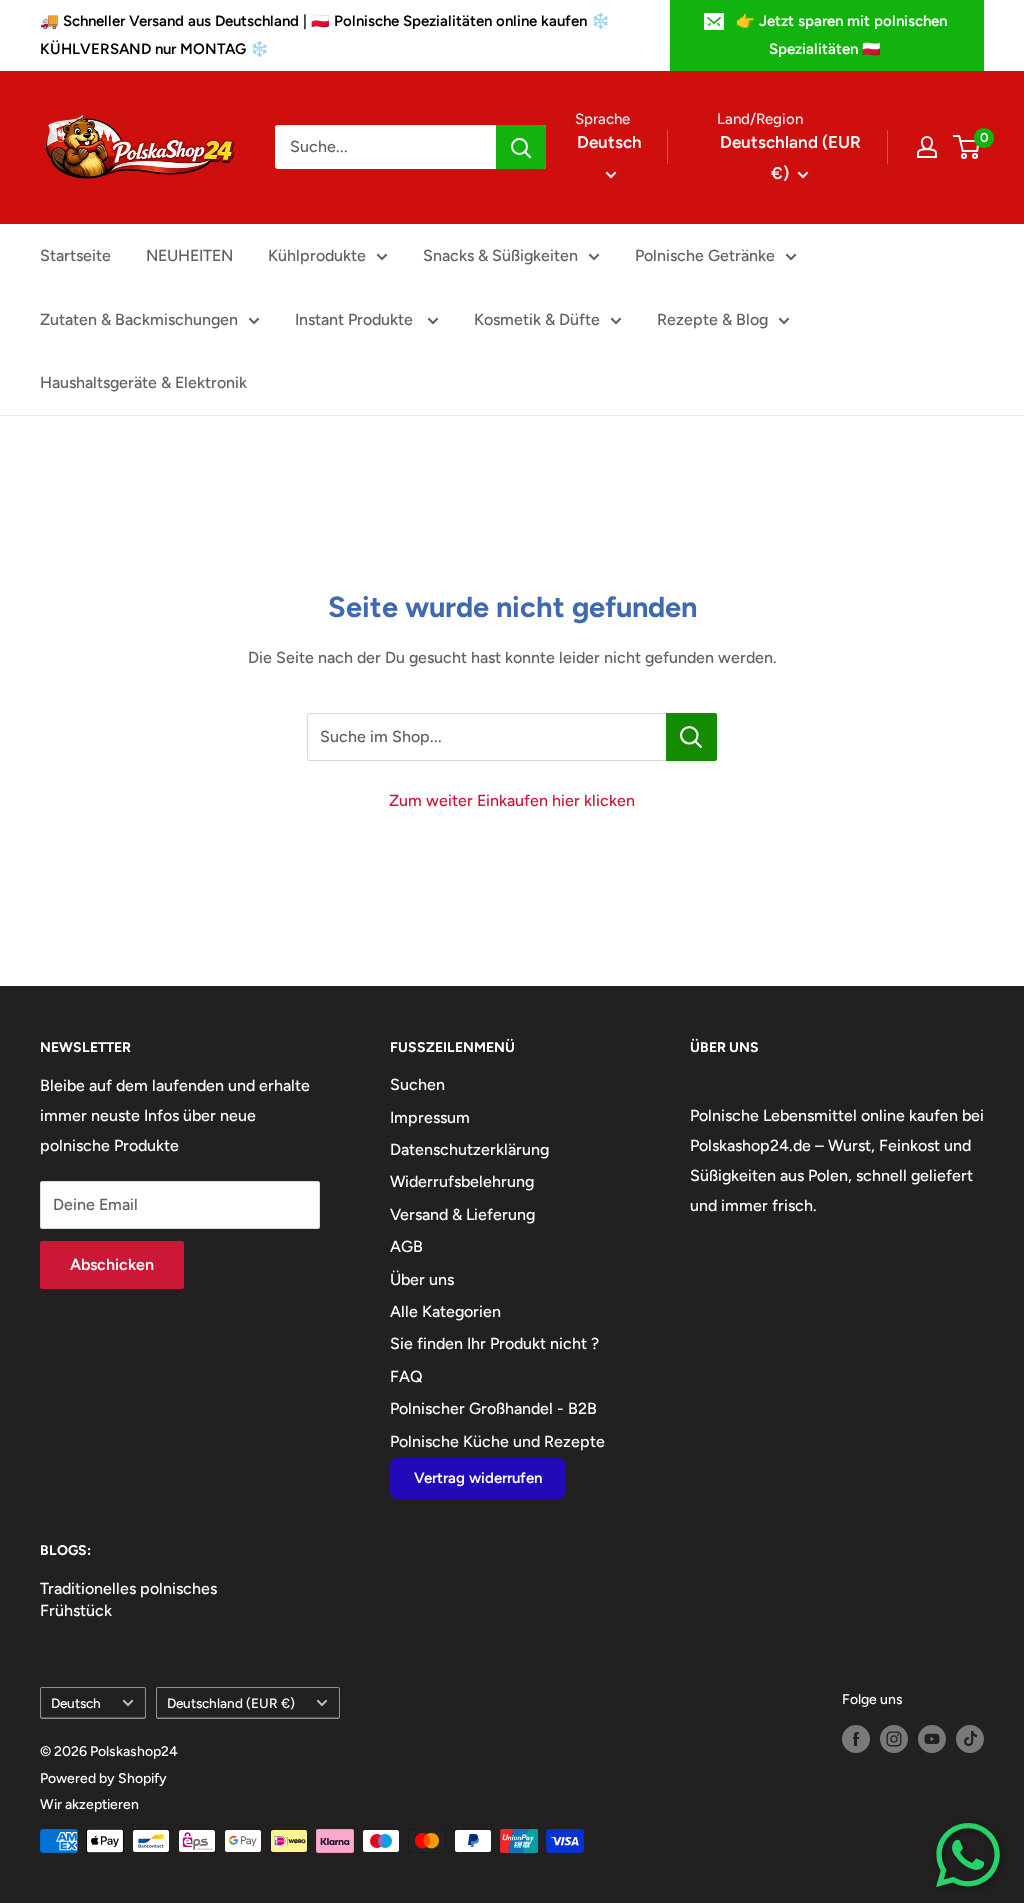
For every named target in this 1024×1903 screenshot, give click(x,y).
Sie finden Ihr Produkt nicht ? (494, 1343)
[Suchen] (521, 147)
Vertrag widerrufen (478, 1478)
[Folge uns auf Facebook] (856, 1739)
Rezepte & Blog (712, 319)
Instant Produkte (356, 319)
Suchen (417, 1084)
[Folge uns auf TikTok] (970, 1739)
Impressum (430, 1117)
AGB (406, 1246)
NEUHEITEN (189, 255)
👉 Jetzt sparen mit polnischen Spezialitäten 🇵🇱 (841, 35)
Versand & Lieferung (462, 1214)
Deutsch (76, 1703)
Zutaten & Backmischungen (139, 319)
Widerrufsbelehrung (462, 1181)
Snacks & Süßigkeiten (500, 255)
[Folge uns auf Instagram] (894, 1739)
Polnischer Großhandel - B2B (493, 1408)
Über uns (422, 1279)
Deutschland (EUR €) (231, 1703)
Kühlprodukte (317, 255)
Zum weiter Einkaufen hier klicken (512, 800)
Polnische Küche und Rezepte (497, 1441)
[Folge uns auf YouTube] (932, 1739)
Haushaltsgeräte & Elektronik (143, 382)
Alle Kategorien (445, 1311)
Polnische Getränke (705, 255)
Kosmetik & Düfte (537, 319)
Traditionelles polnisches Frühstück (128, 1599)
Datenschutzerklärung (469, 1149)
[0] (967, 147)
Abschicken (112, 1264)
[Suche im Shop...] (691, 737)
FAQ (406, 1376)
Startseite (75, 255)
